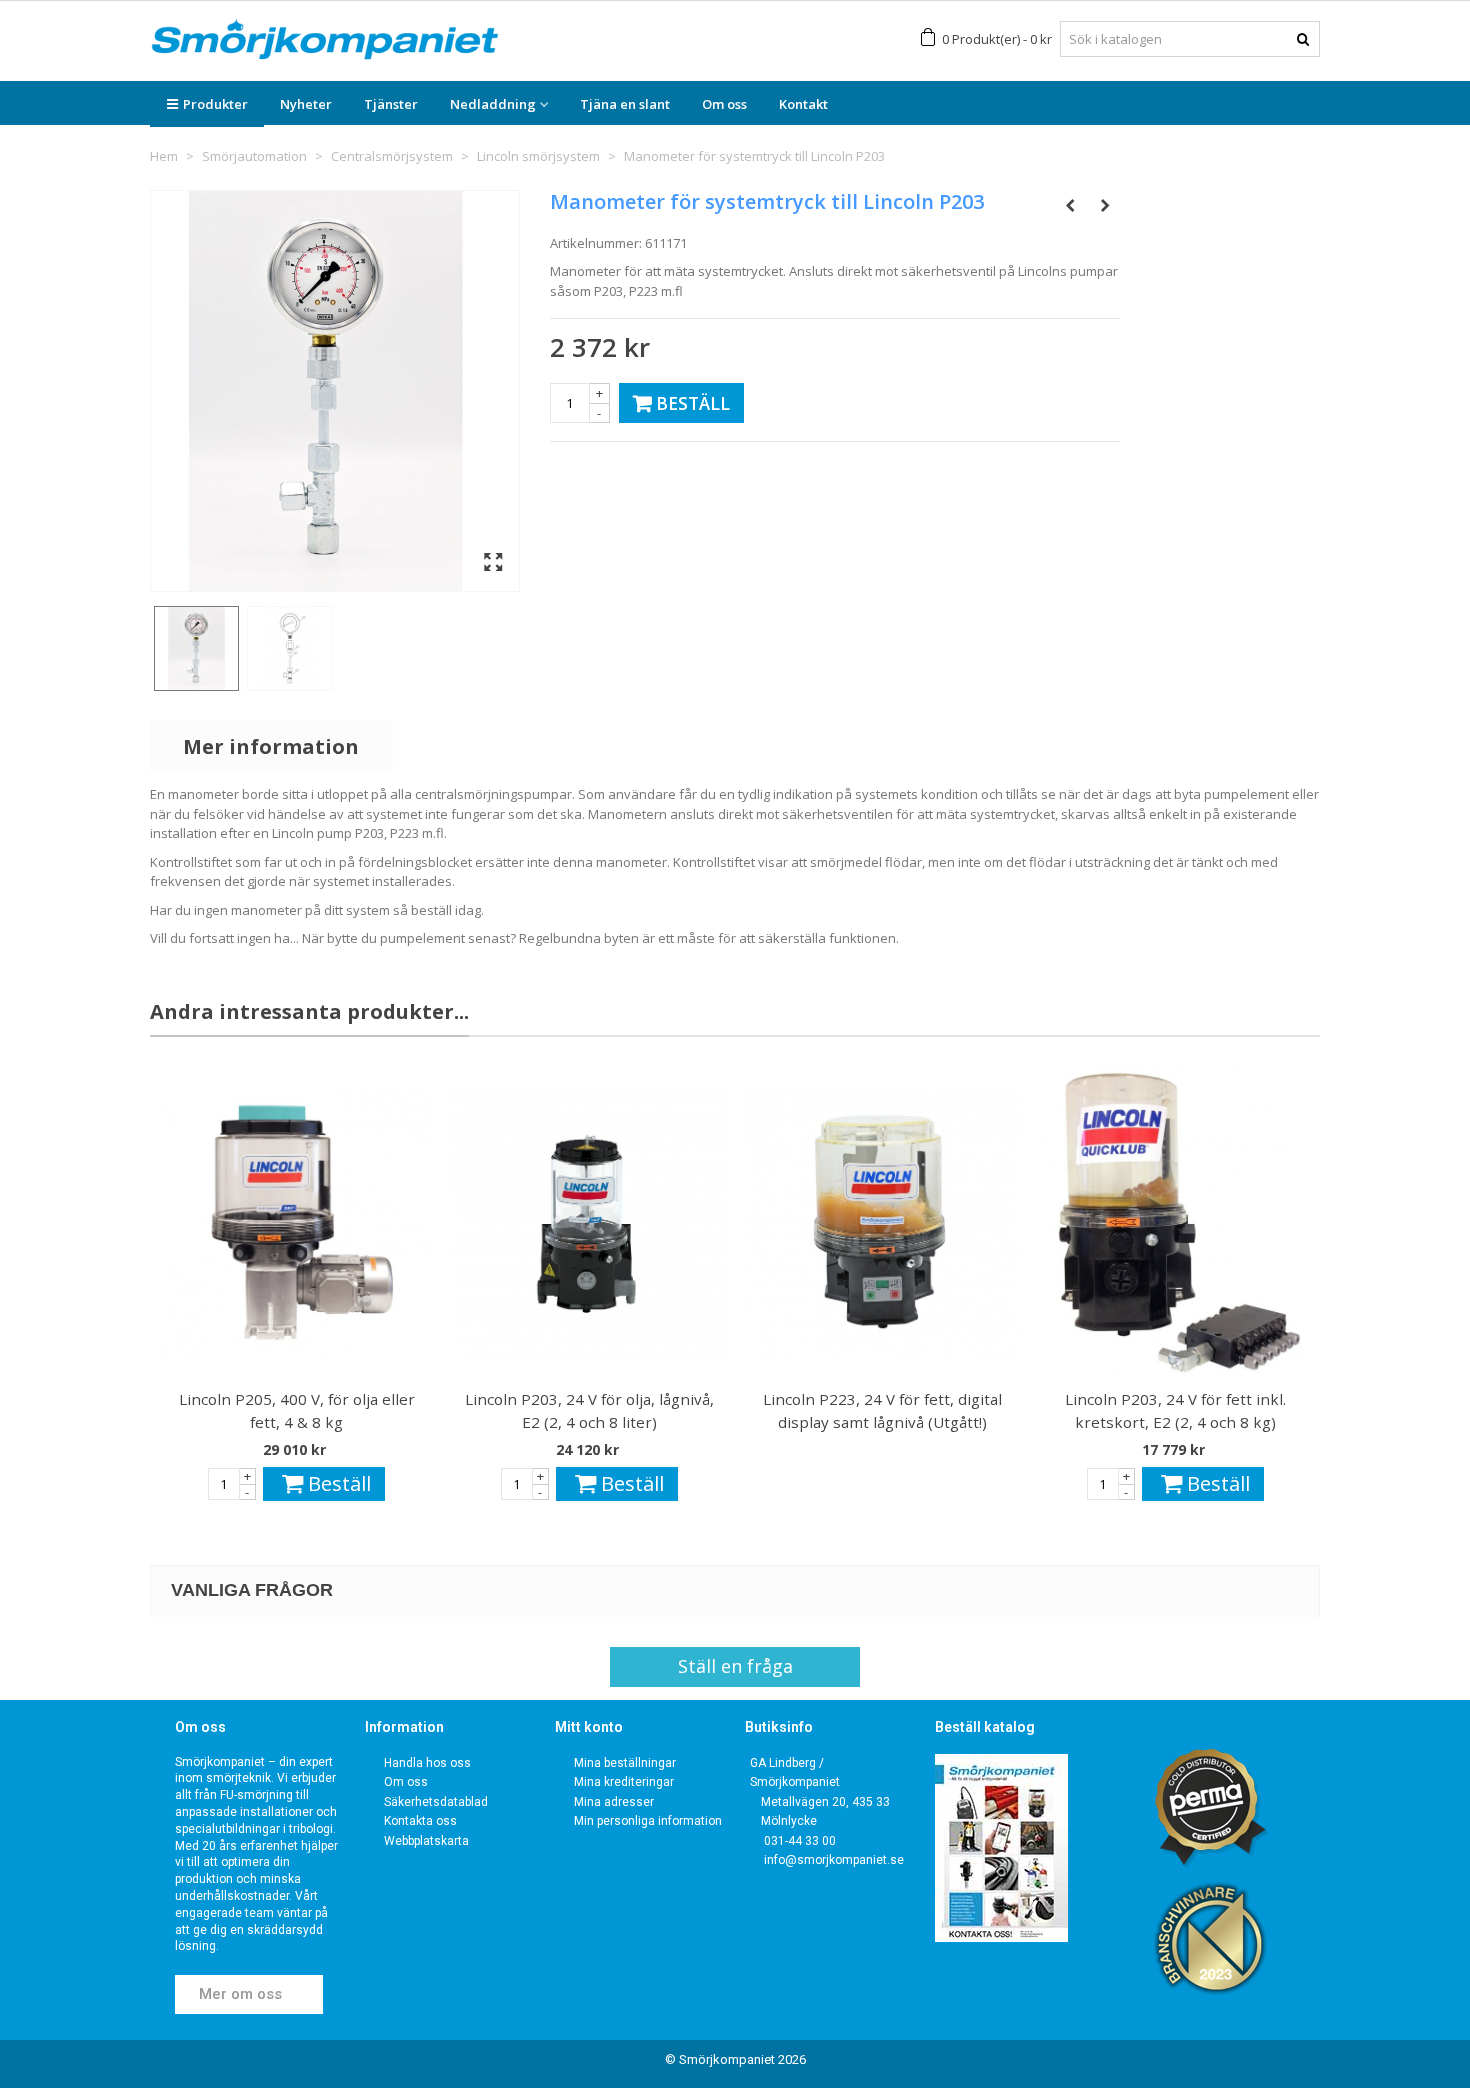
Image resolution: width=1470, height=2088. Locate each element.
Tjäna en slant (625, 104)
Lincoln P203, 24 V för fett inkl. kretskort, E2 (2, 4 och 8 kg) (1175, 1410)
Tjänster (391, 104)
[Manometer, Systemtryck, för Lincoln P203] (196, 648)
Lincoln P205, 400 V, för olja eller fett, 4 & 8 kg (297, 1410)
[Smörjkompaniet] (325, 39)
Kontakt (803, 104)
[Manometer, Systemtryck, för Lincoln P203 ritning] (289, 648)
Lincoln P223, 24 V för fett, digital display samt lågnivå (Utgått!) (882, 1410)
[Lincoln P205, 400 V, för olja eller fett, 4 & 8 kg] (296, 1223)
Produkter (215, 104)
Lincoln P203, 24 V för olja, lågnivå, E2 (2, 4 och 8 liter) (589, 1410)
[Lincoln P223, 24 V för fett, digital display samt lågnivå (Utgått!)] (882, 1223)
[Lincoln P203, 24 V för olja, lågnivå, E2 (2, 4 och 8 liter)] (589, 1223)
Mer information (271, 746)
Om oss (724, 104)
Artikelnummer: (596, 243)
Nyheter (306, 104)
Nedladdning (493, 104)
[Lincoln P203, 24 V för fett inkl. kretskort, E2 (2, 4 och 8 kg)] (1175, 1223)
